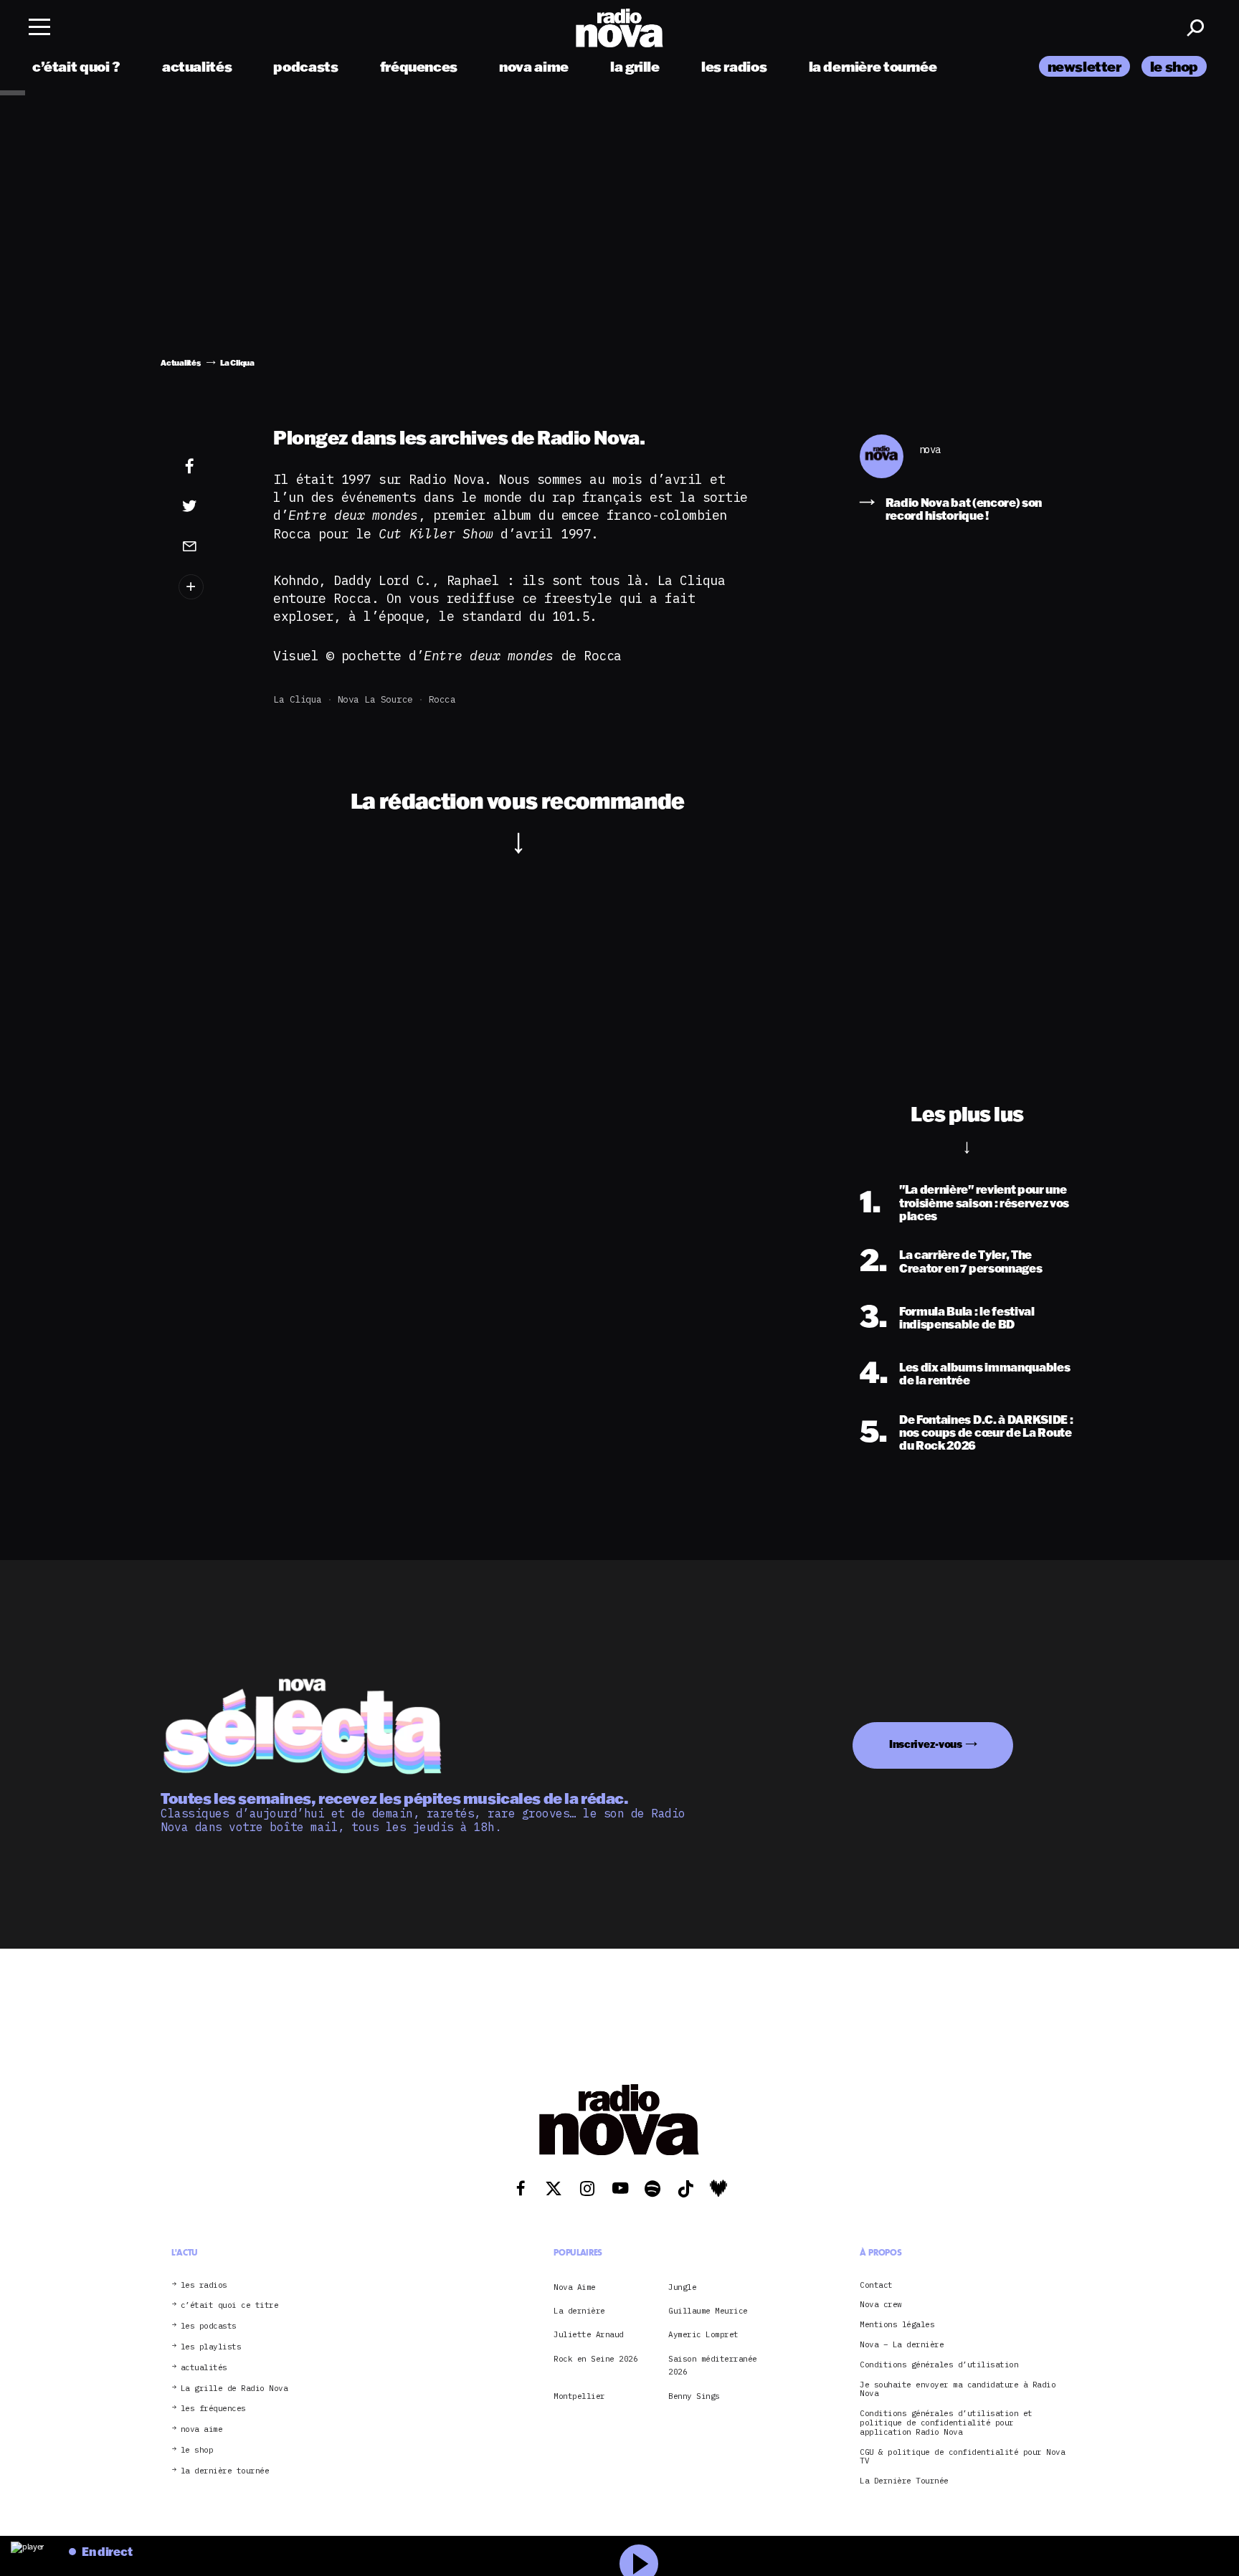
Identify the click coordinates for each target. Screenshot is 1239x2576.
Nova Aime (575, 2287)
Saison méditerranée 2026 (713, 2365)
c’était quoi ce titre (230, 2305)
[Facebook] (212, 467)
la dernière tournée (873, 66)
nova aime (534, 66)
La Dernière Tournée (904, 2481)
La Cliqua (298, 699)
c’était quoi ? (76, 66)
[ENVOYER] (212, 546)
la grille (635, 66)
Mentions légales (897, 2325)
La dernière (579, 2311)
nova (930, 450)
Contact (876, 2285)
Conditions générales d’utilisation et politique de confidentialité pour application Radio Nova (946, 2423)
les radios (734, 66)
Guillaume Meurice (708, 2311)
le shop (1174, 66)
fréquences (419, 66)
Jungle (682, 2287)
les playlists (211, 2347)
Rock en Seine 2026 (595, 2359)
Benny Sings (694, 2396)
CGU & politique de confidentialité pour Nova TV (962, 2457)
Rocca (442, 699)
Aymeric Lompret (703, 2334)
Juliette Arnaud (589, 2334)
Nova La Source (375, 699)
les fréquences (213, 2409)
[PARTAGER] (212, 506)
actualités (197, 66)
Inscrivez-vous (926, 1744)
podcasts (305, 66)
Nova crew (881, 2305)
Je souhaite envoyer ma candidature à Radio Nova (958, 2390)
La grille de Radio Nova (234, 2389)
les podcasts (209, 2326)
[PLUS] (212, 587)
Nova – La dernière (902, 2345)
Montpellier (579, 2396)
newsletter (1084, 66)
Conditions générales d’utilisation (939, 2365)
